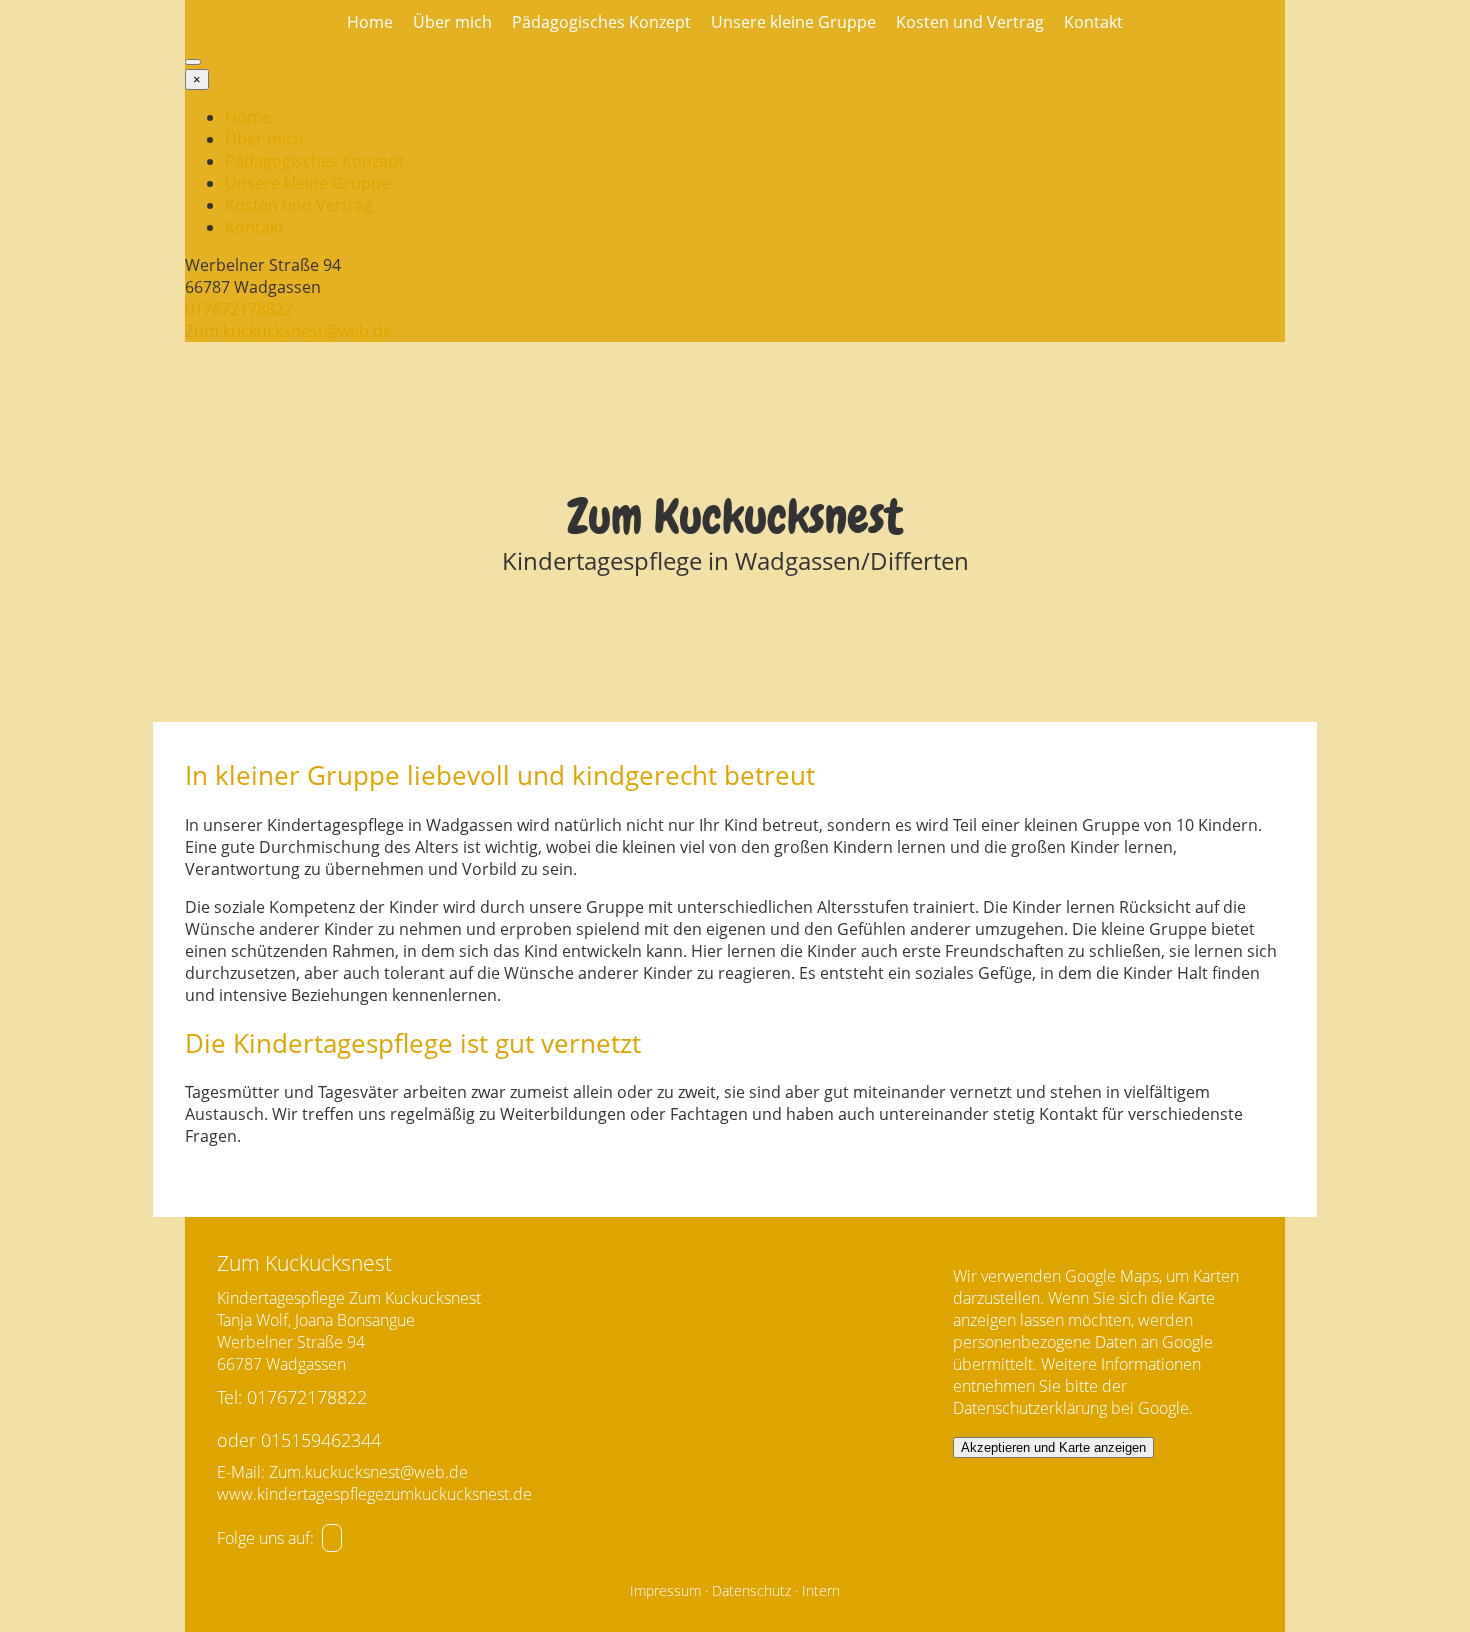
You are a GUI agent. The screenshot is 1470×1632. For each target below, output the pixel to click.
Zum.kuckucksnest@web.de (288, 331)
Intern (821, 1590)
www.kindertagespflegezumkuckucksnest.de (374, 1494)
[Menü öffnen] (193, 62)
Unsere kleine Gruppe (793, 22)
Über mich (452, 22)
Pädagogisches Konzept (601, 22)
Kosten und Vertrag (970, 22)
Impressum (665, 1590)
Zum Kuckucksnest (735, 517)
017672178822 (239, 309)
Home (370, 22)
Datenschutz (751, 1590)
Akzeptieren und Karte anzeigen (1053, 1447)
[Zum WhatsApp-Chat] (332, 1538)
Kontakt (1093, 22)
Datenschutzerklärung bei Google (1071, 1408)
